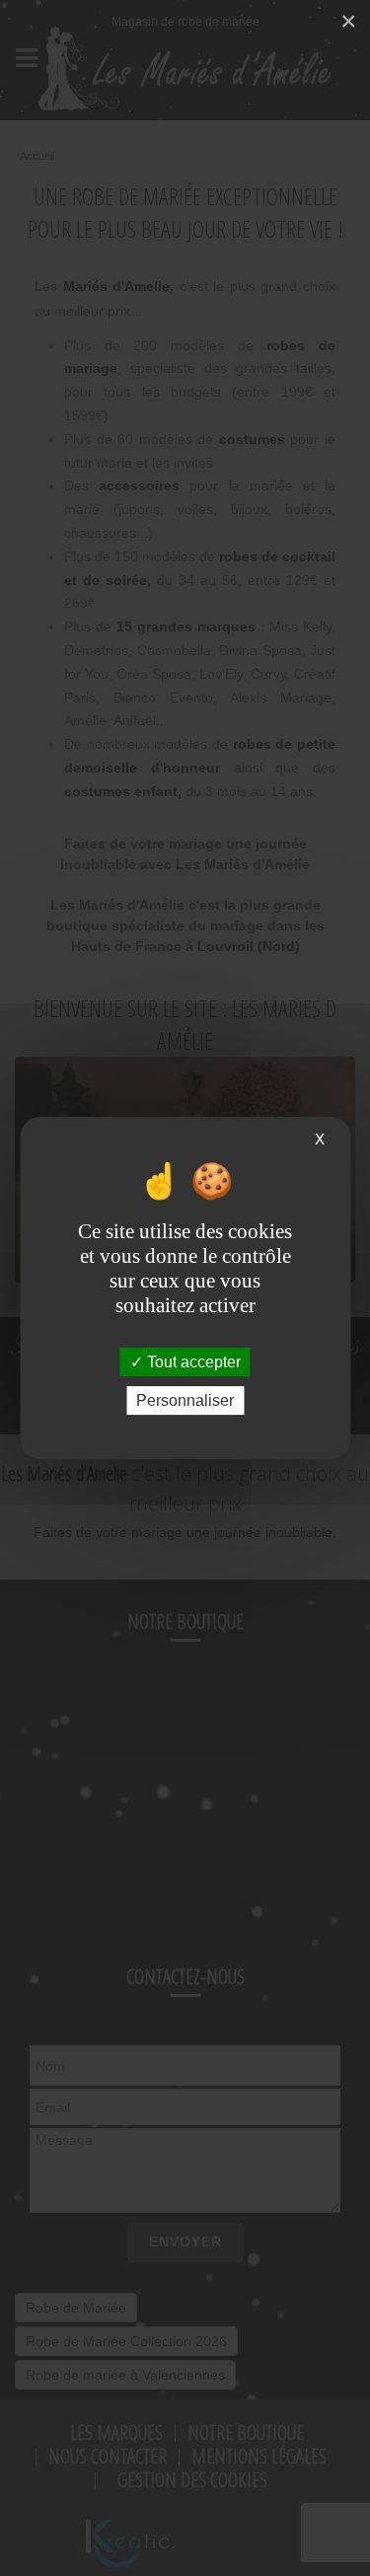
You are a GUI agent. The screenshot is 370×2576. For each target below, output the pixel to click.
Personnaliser (185, 1400)
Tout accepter (192, 1362)
